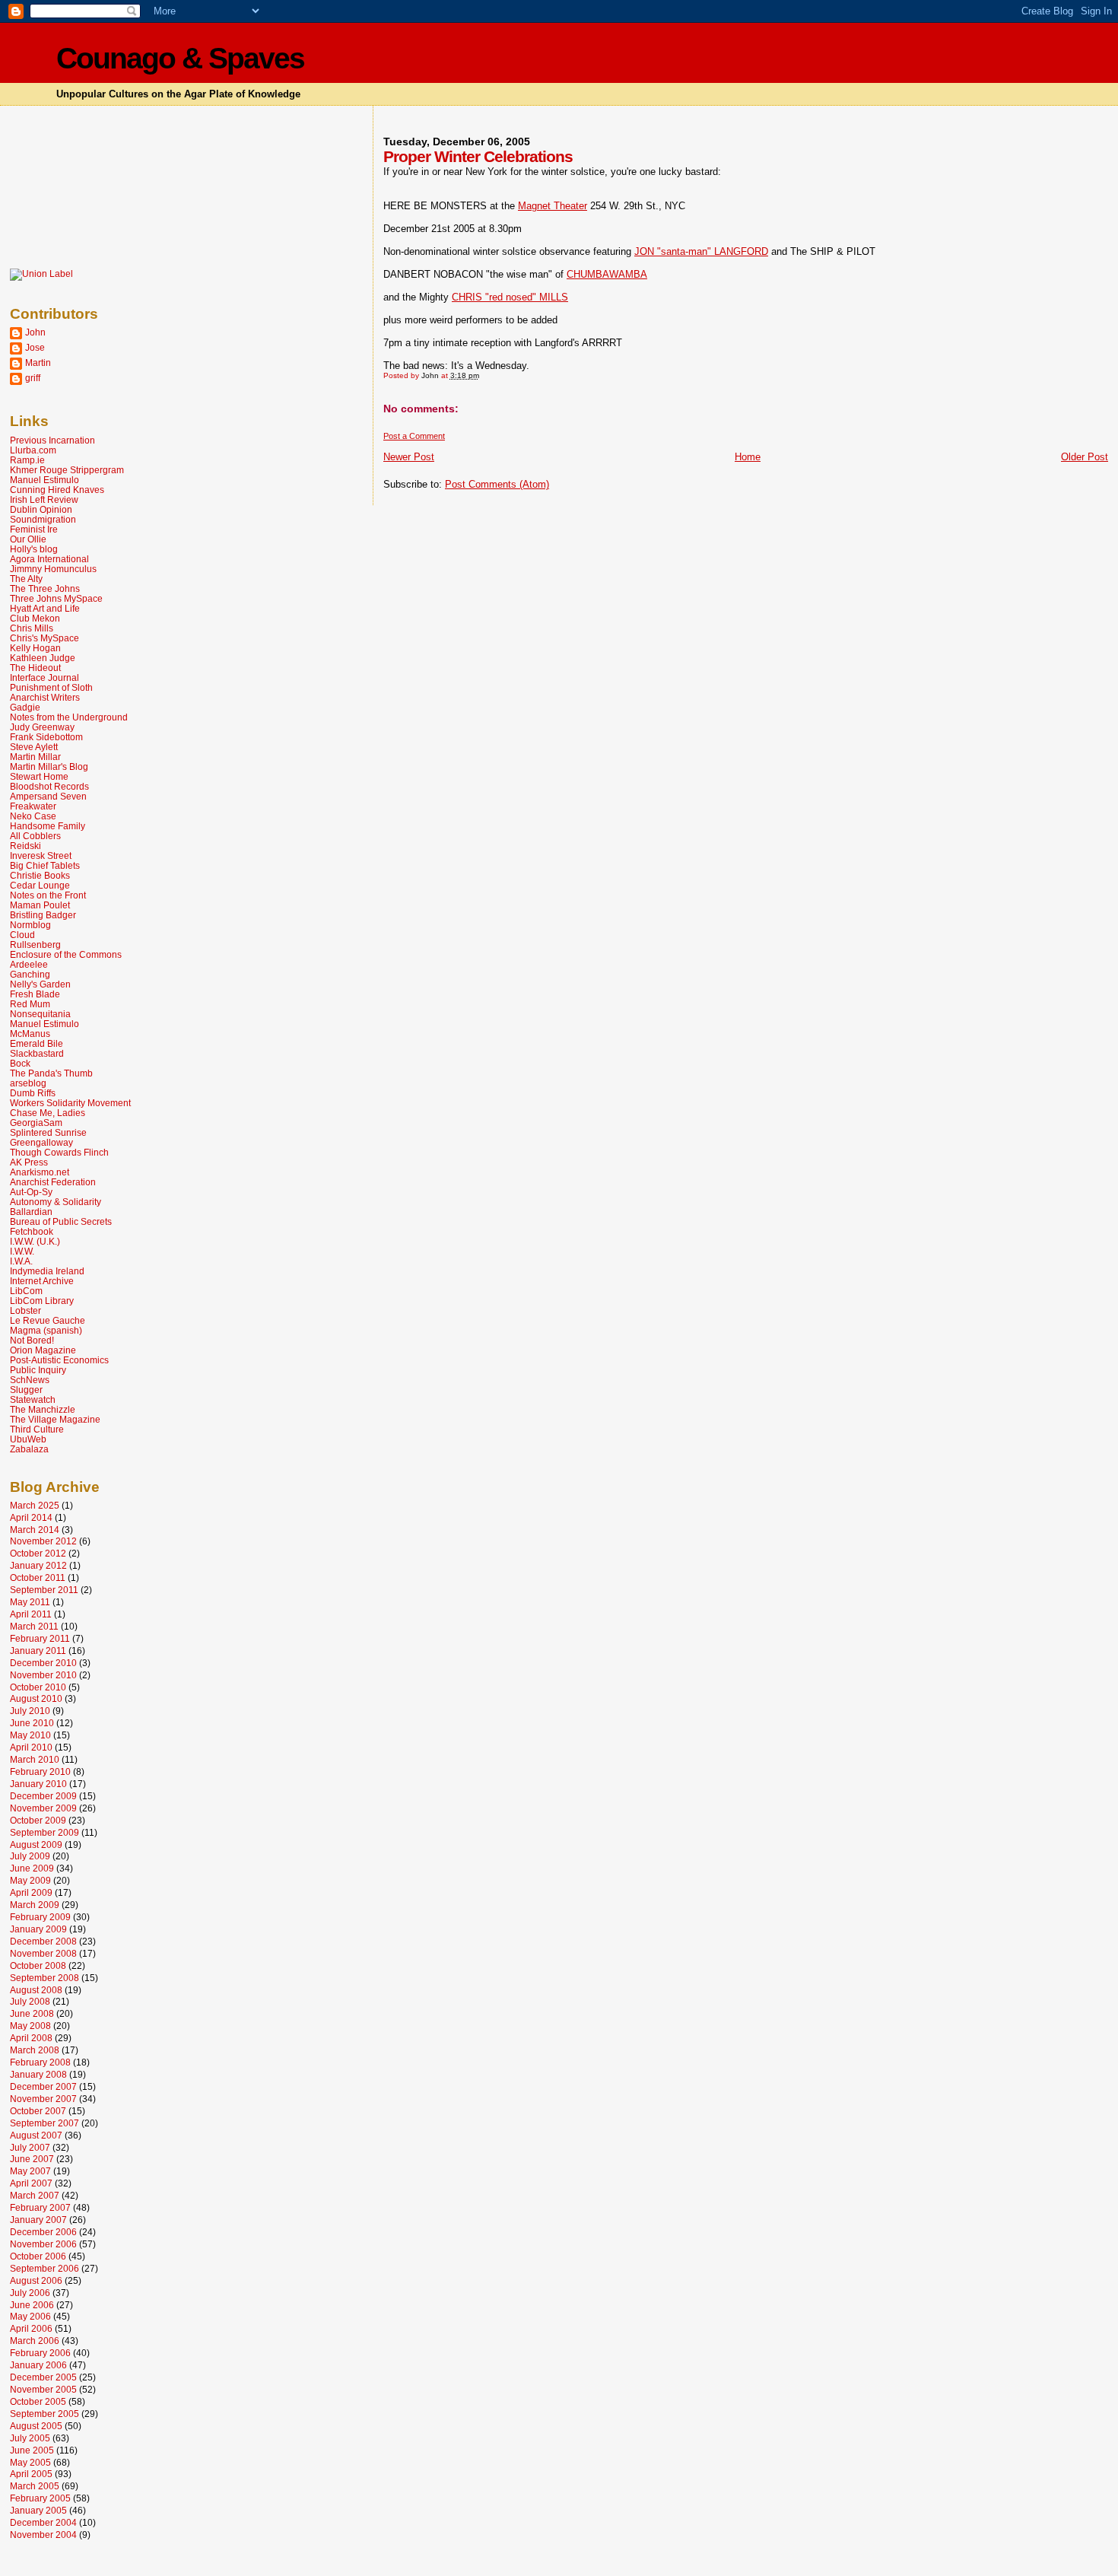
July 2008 (30, 2001)
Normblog (30, 925)
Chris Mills (32, 628)
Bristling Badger (43, 915)
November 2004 (43, 2535)
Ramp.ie (27, 460)
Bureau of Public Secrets (61, 1221)
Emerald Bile (37, 1043)
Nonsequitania (40, 1014)
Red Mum (30, 1004)
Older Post (1085, 457)
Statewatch (33, 1399)
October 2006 (38, 2256)
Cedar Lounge (40, 885)
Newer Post (409, 457)
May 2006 (30, 2316)
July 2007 (30, 2147)
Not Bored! (32, 1340)
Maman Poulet (40, 905)
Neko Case (33, 816)
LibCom (26, 1291)
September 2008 (44, 1978)
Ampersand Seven (48, 796)
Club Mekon (35, 618)
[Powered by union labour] (41, 274)
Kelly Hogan (35, 648)
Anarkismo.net (40, 1172)
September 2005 (44, 2414)
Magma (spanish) (46, 1330)
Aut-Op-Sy (31, 1192)
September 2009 (44, 1832)
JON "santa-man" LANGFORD (701, 251)
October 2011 (38, 1577)
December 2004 (43, 2522)
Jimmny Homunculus (53, 569)
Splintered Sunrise (48, 1132)
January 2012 (38, 1565)
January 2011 (38, 1651)
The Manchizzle (43, 1409)
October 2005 (38, 2401)
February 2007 (40, 2207)
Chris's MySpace (44, 638)
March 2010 (35, 1759)
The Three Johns (45, 588)
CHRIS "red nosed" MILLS (510, 297)
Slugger (26, 1390)
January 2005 (38, 2510)
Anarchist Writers (45, 697)
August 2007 (36, 2135)
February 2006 (40, 2353)
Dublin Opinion (41, 509)
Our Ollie (28, 539)
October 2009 (38, 1820)
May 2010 (30, 1735)
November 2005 (43, 2389)
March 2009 (35, 1905)
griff (33, 378)
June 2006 (32, 2305)
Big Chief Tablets (45, 865)
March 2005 (35, 2486)
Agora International (49, 559)
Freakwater (33, 806)
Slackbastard (37, 1053)
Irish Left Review (44, 499)
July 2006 (30, 2293)
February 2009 (40, 1917)
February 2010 (40, 1771)
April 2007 (31, 2183)
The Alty (26, 579)
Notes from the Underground (69, 717)
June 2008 (32, 2013)
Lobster (25, 1310)
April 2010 (31, 1747)
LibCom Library (42, 1301)
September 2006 (44, 2268)
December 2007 (43, 2086)
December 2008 (43, 1941)
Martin (38, 363)
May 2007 (30, 2171)
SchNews (30, 1380)
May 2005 (30, 2462)
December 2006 (43, 2232)
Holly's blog (34, 549)
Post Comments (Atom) (497, 484)
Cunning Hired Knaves (57, 490)
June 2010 (32, 1723)
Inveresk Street (41, 855)
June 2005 (32, 2450)
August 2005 (36, 2426)
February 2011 (40, 1638)
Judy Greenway (42, 727)
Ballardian (31, 1212)
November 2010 (43, 1675)
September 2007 (44, 2123)
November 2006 (43, 2244)
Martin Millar (35, 757)
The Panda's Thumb (51, 1073)
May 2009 (30, 1880)
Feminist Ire (34, 529)
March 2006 (35, 2341)
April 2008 (31, 2038)
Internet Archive (42, 1281)
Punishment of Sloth (51, 687)
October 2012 (38, 1553)
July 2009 (30, 1856)
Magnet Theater (553, 206)
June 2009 (32, 1868)
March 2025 (35, 1505)
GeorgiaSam (36, 1123)
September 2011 (44, 1590)
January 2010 (38, 1784)
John (35, 332)
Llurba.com (33, 450)
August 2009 (36, 1845)
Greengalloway (41, 1142)
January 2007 (38, 2220)
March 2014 (35, 1530)
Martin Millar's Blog (49, 766)
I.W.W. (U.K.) (35, 1241)
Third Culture (37, 1429)
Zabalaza (29, 1449)
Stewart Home (39, 776)
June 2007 (32, 2159)
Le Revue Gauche (48, 1320)
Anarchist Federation (53, 1182)
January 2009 (38, 1929)
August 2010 (36, 1698)
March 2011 (34, 1626)
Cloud (22, 935)
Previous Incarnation (52, 440)
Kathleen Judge (43, 658)
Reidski (25, 846)
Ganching (30, 974)
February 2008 (40, 2062)
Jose (35, 347)
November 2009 (43, 1808)
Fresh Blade (35, 994)
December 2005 (43, 2377)
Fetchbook (32, 1231)
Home (748, 457)
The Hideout (35, 668)
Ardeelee (29, 964)
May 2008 (30, 2026)
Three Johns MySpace (56, 598)
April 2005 (31, 2474)
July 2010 (30, 1711)
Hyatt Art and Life (45, 608)
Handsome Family (48, 826)
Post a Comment (414, 436)
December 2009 (43, 1796)
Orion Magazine (43, 1350)
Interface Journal (44, 677)
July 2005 (30, 2438)
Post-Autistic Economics (59, 1360)
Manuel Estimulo (44, 480)
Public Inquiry (38, 1370)
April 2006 (31, 2328)
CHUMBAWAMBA (607, 274)
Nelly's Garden (40, 984)
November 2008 (43, 1953)
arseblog (28, 1083)
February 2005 (40, 2498)
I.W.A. (21, 1261)
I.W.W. (22, 1251)
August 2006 (36, 2280)
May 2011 (30, 1602)
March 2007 (35, 2195)
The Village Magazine (55, 1419)
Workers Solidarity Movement (70, 1103)
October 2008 (38, 1965)
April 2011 (31, 1614)
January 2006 (38, 2365)
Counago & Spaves (180, 58)
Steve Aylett (34, 747)
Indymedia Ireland (47, 1271)
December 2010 (43, 1663)
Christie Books (40, 875)
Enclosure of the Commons (66, 954)
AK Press (29, 1162)
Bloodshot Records (49, 786)
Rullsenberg (35, 945)
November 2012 (43, 1541)
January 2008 (38, 2074)
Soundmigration (43, 519)
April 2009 (31, 1892)
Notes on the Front (48, 895)
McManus (30, 1034)
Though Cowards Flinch (59, 1152)
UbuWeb (28, 1439)
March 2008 (35, 2050)
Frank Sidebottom (46, 737)
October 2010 (38, 1687)
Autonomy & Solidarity (56, 1202)
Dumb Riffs (33, 1093)
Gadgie (25, 707)
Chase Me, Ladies (48, 1113)
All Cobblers (35, 836)
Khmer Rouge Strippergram (67, 470)
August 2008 (36, 1990)
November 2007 (43, 2099)
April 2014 (31, 1517)
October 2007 (38, 2111)
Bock (20, 1063)
